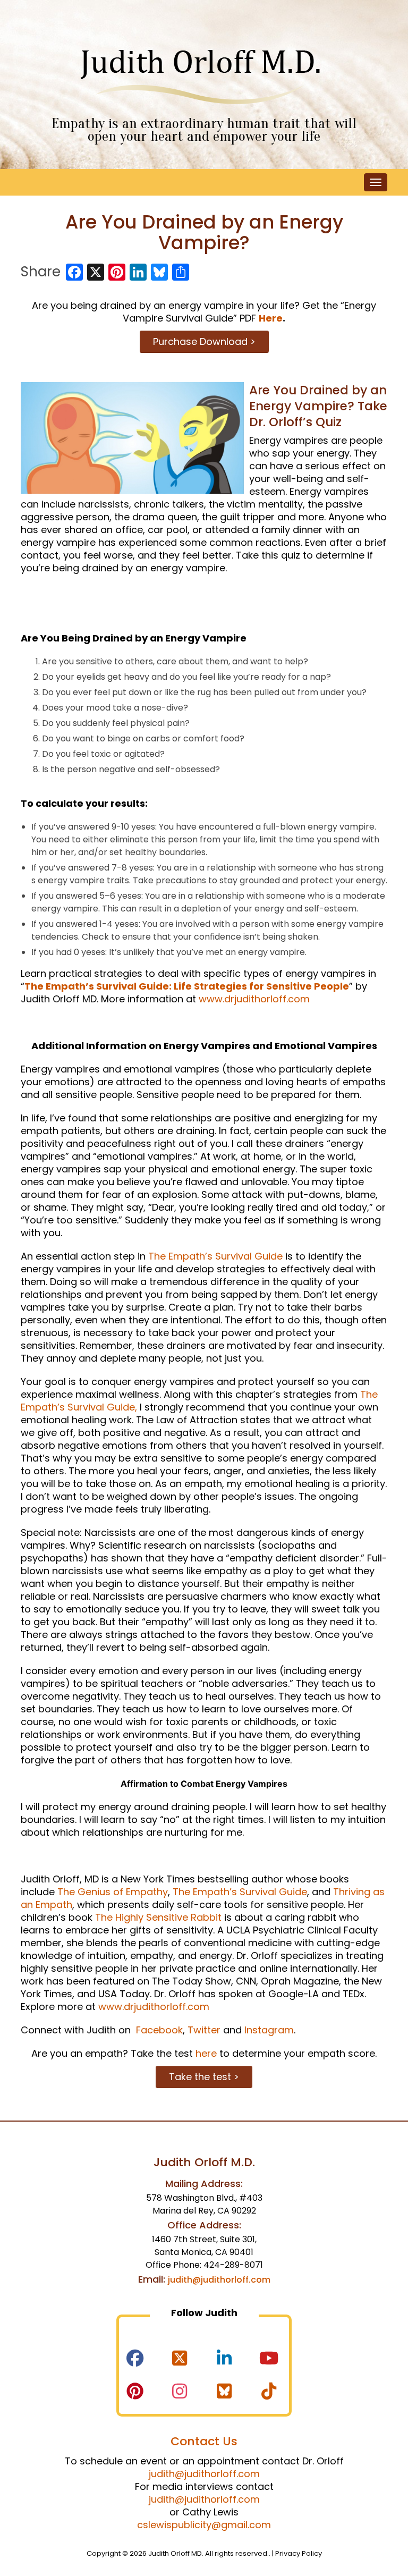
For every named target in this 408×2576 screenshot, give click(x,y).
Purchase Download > (204, 341)
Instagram (269, 2030)
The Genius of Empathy (113, 1892)
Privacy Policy (299, 2553)
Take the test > (204, 2077)
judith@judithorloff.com (219, 2280)
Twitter (204, 2030)
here (206, 2053)
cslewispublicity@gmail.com (204, 2525)
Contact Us (204, 2441)
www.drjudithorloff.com (254, 999)
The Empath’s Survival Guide (215, 1256)
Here (271, 318)
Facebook (158, 2030)
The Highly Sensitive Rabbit (158, 1917)
